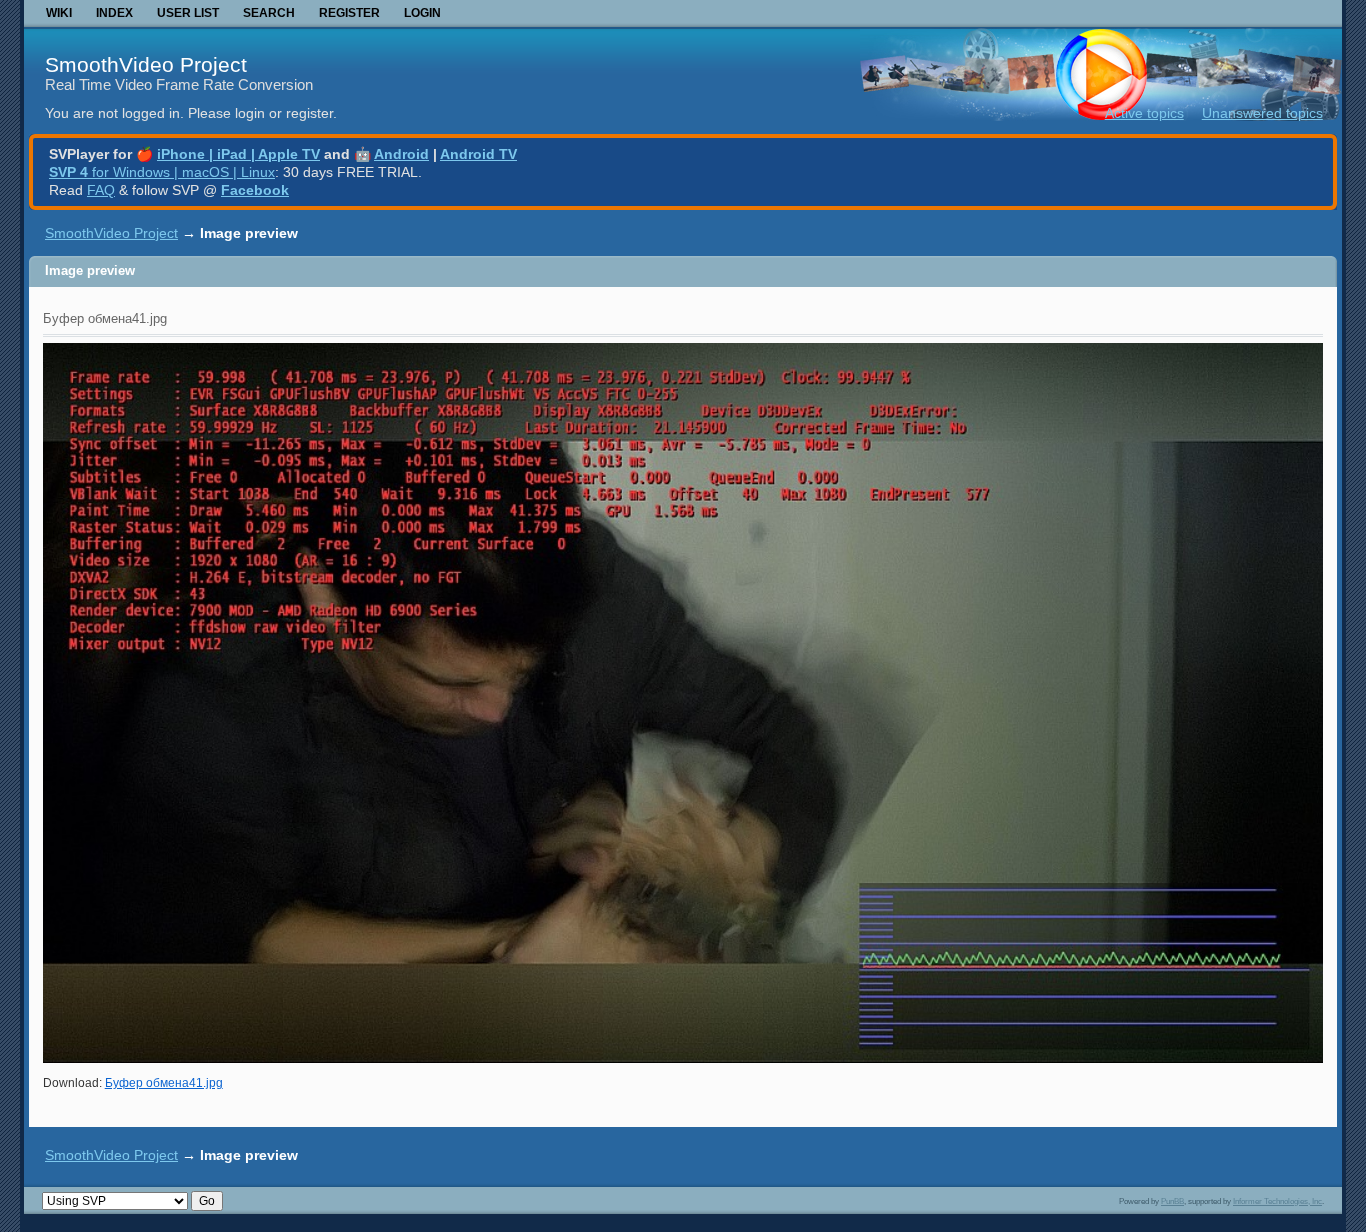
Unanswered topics (1262, 113)
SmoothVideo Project (146, 64)
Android (401, 154)
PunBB (1172, 1201)
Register (349, 13)
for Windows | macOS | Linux (162, 172)
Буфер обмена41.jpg (164, 1083)
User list (188, 13)
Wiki (59, 13)
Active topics (1144, 113)
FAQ (101, 190)
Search (269, 13)
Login (422, 13)
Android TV (478, 154)
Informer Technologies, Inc (1277, 1201)
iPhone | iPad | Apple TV (238, 154)
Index (114, 13)
